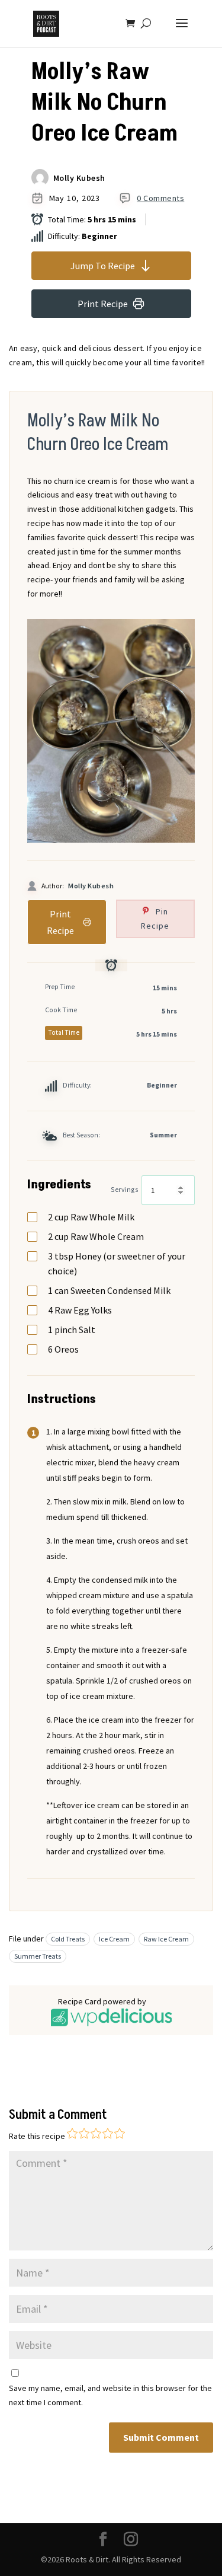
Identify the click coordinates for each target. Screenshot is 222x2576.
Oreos (63, 1349)
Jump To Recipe (103, 266)
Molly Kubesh (79, 178)
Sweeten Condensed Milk (109, 1290)
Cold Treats (68, 1939)
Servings (124, 1190)
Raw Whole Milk (91, 1217)
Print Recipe (103, 304)
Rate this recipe (37, 2136)
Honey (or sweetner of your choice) (117, 1263)
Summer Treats (38, 1956)
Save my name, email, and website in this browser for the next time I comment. (110, 2395)
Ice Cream (114, 1939)
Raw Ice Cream (166, 1939)
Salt (72, 1330)
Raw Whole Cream (96, 1236)
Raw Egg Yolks (80, 1310)
